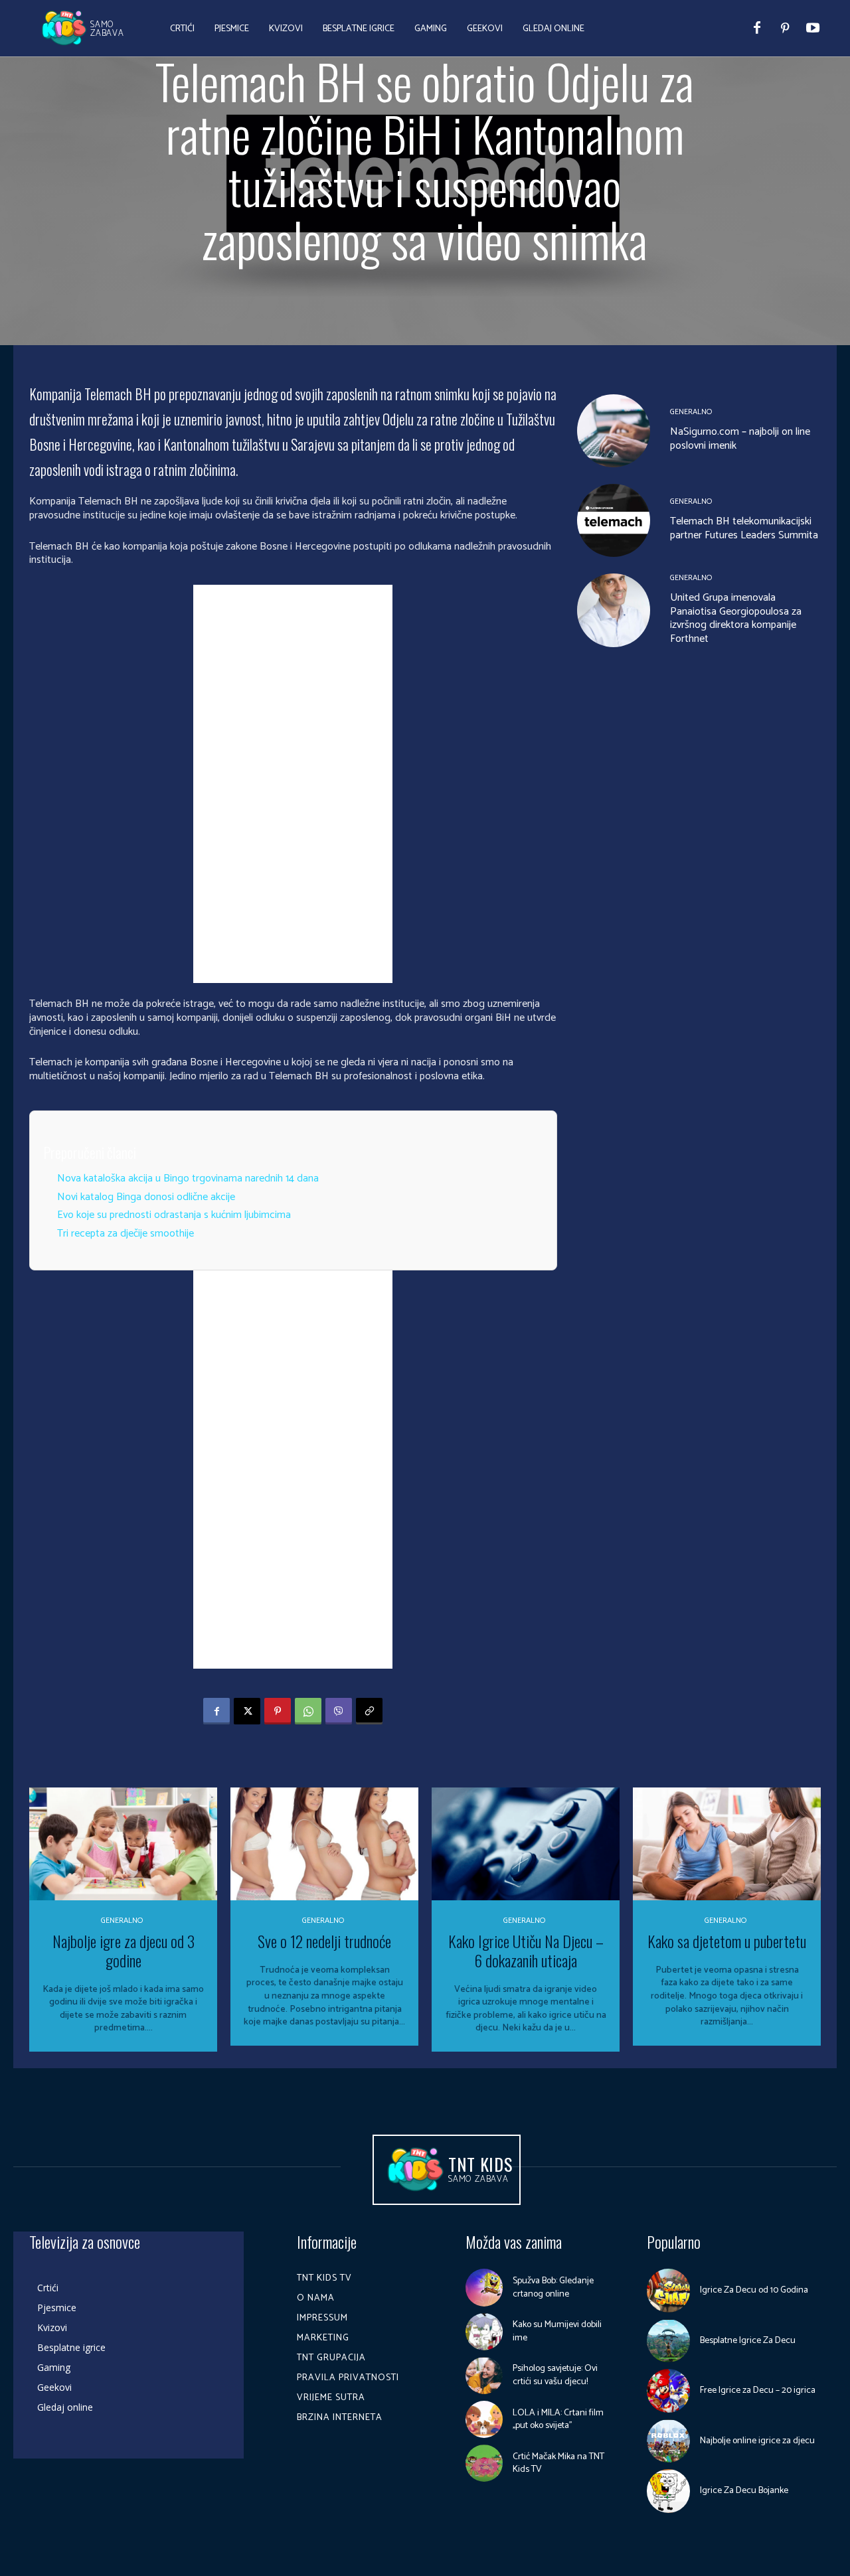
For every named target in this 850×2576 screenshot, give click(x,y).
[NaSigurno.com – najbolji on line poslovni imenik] (614, 431)
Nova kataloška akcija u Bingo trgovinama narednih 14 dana (188, 1178)
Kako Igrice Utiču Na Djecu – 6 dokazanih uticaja (526, 1950)
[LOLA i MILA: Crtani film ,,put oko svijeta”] (484, 2419)
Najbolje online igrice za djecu (757, 2441)
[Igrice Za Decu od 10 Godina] (669, 2291)
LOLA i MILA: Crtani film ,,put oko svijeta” (558, 2420)
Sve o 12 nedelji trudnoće (324, 1941)
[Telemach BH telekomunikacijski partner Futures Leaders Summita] (614, 520)
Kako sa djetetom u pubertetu (727, 1941)
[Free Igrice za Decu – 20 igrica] (669, 2391)
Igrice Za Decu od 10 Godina (754, 2290)
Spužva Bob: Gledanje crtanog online (553, 2288)
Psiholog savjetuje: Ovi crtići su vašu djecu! (555, 2375)
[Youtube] (813, 29)
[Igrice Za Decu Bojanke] (669, 2491)
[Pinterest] (785, 29)
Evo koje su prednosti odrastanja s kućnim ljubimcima (174, 1215)
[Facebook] (757, 29)
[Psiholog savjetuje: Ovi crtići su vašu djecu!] (484, 2376)
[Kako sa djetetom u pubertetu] (727, 1844)
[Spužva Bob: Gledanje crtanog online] (484, 2287)
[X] (247, 1711)
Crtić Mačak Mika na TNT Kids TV (558, 2463)
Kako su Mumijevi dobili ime (557, 2331)
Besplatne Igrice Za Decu (748, 2341)
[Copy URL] (369, 1711)
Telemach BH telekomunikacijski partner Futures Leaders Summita (744, 528)
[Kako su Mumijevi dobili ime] (484, 2332)
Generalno (691, 412)
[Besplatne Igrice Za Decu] (669, 2341)
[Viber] (339, 1711)
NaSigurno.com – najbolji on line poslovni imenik (740, 439)
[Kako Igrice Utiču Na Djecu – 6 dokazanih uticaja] (526, 1844)
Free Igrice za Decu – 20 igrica (758, 2390)
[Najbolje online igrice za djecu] (669, 2441)
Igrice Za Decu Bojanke (744, 2491)
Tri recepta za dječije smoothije (126, 1234)
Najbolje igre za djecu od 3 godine (124, 1950)
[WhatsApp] (308, 1711)
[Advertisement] (293, 784)
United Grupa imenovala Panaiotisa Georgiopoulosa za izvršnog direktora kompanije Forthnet (736, 618)
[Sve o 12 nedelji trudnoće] (324, 1844)
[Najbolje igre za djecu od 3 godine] (123, 1844)
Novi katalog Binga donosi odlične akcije (146, 1197)
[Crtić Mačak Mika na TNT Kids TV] (484, 2463)
